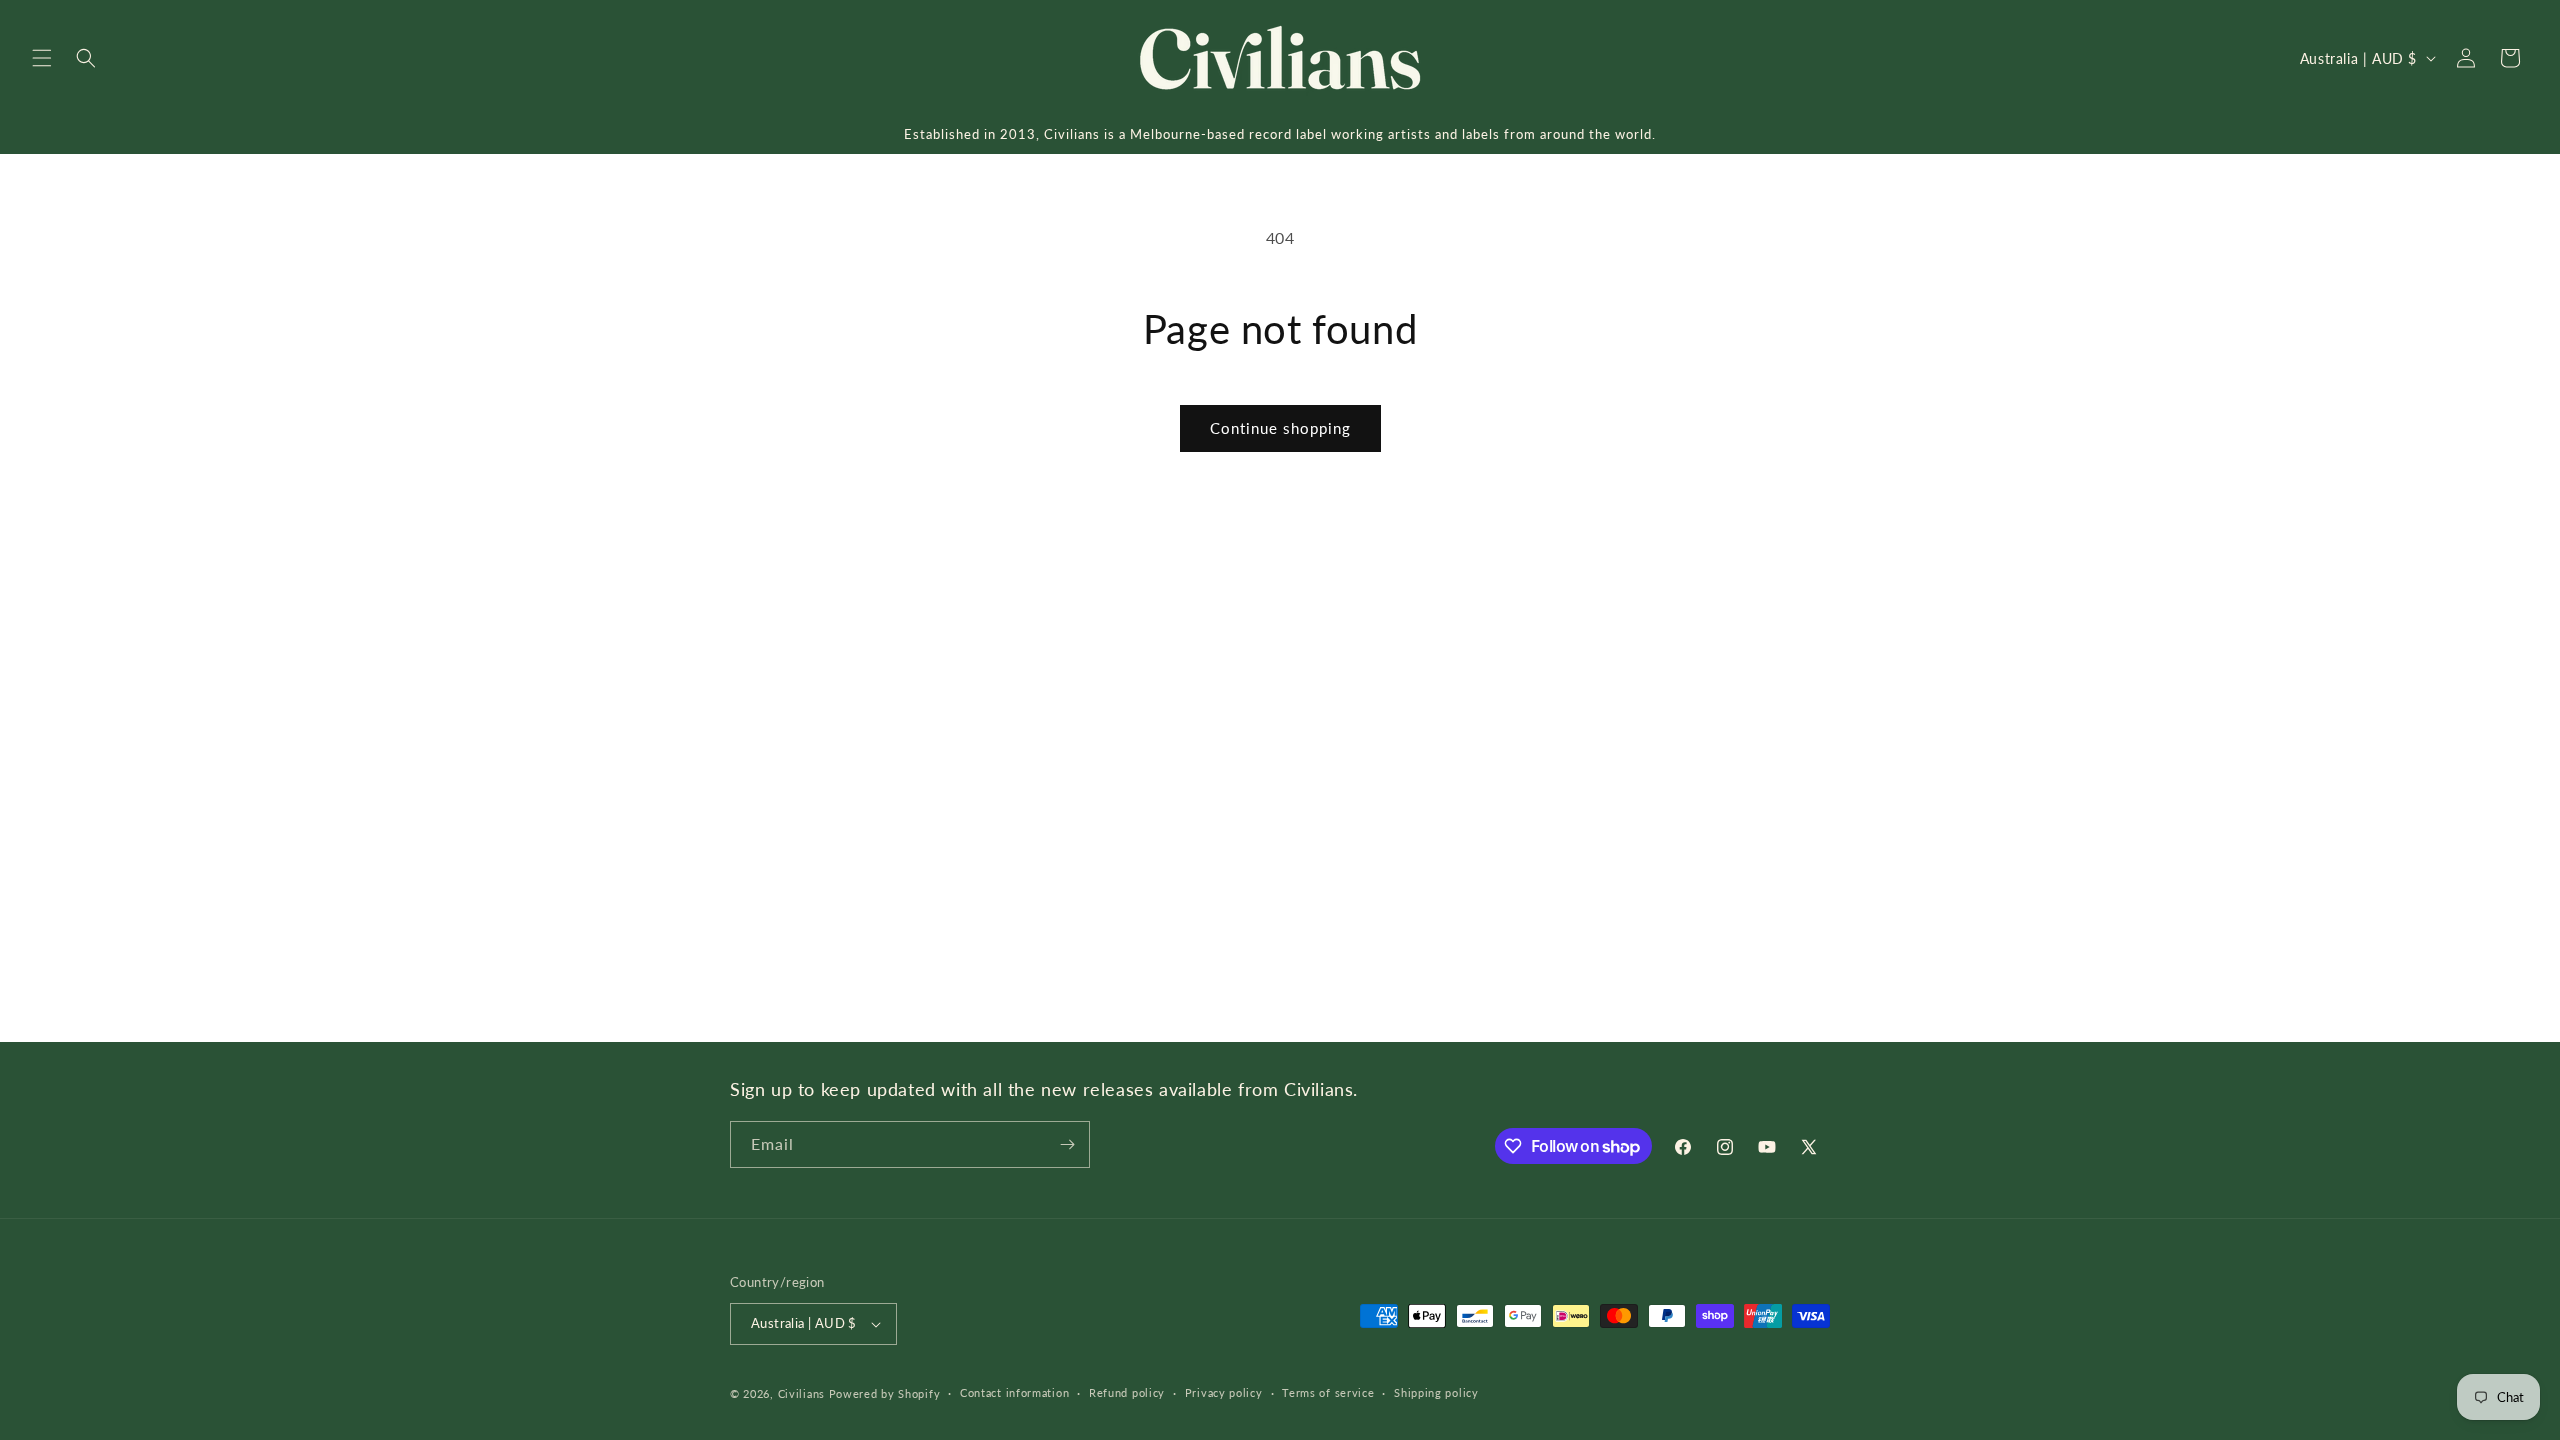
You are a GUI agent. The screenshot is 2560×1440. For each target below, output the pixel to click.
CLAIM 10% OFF (1280, 877)
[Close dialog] (1457, 537)
